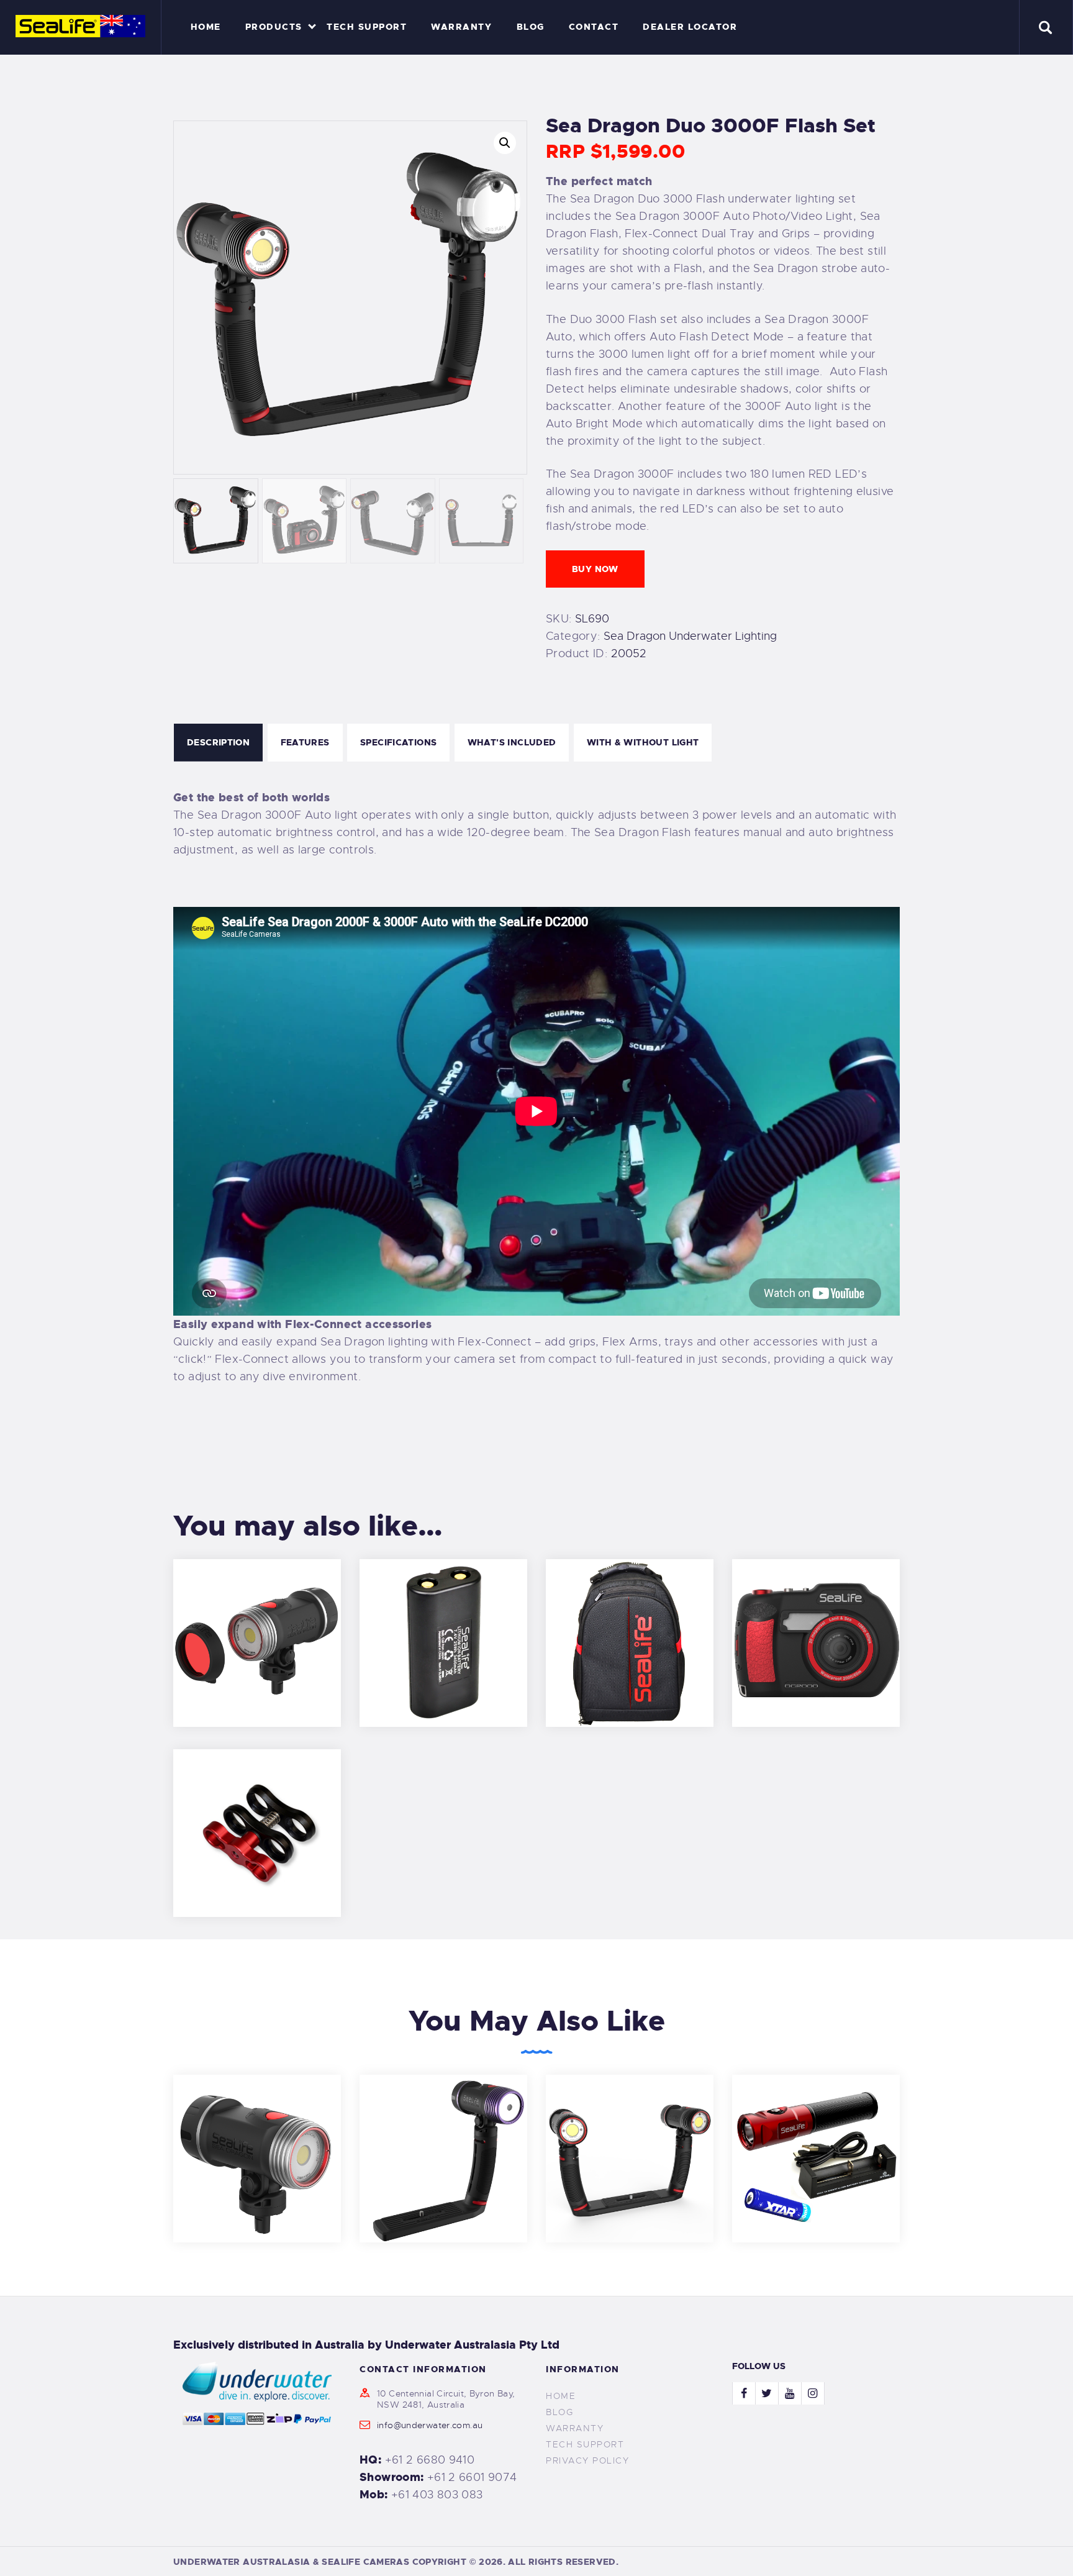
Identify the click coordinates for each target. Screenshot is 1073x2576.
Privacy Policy (587, 2460)
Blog (559, 2412)
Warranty (575, 2428)
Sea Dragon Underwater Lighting (690, 636)
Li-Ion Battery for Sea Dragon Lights (443, 1626)
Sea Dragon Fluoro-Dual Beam (444, 2141)
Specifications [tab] (398, 742)
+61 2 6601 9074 (472, 2477)
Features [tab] (305, 742)
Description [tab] (218, 742)
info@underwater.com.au (430, 2425)
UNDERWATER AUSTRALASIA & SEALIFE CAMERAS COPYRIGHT (320, 2562)
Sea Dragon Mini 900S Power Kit (816, 2141)
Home (561, 2396)
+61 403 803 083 (437, 2495)
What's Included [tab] (512, 742)
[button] (505, 143)
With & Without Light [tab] (643, 742)
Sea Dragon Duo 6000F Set (630, 2141)
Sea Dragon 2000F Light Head (257, 2141)
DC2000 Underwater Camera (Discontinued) (816, 1626)
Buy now (595, 569)
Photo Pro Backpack (630, 1626)
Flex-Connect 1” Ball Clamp (257, 1816)
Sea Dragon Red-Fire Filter (257, 1626)
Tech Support (585, 2444)
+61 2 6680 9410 (430, 2460)
